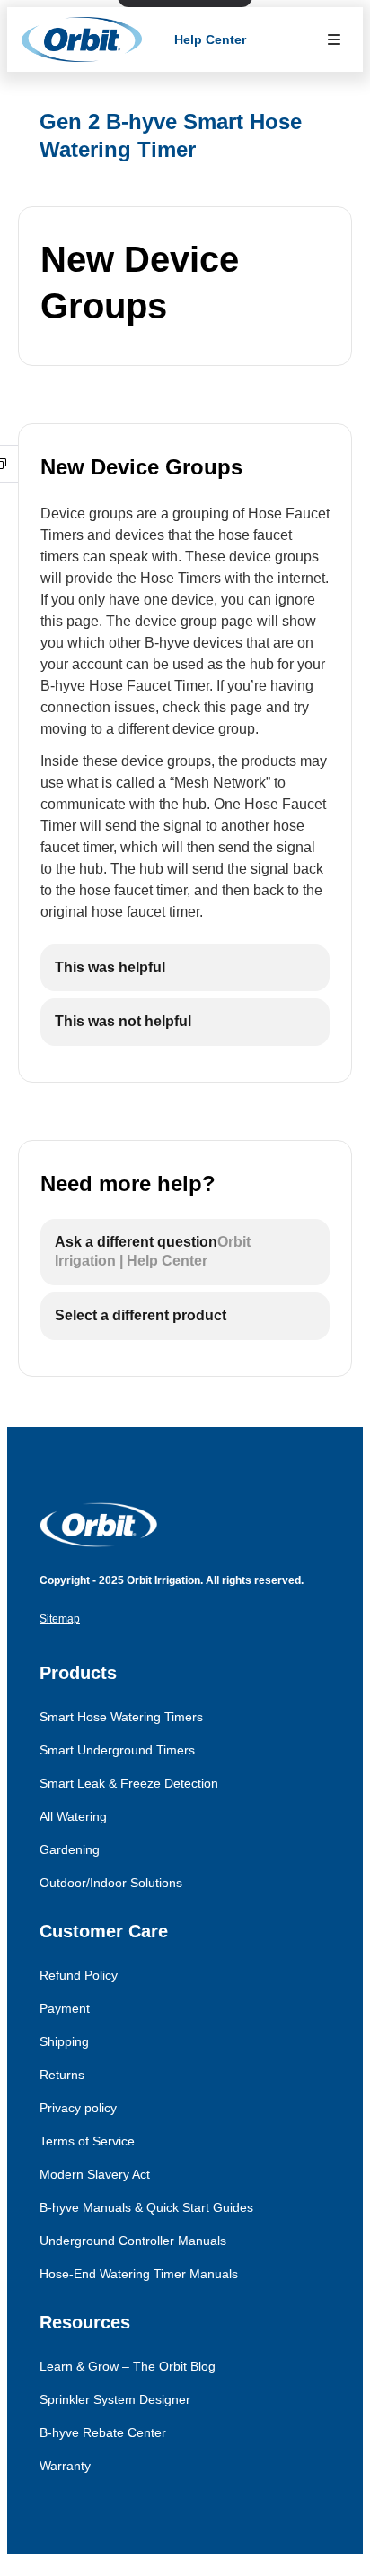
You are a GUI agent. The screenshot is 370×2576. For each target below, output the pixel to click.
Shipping (64, 2041)
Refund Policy (79, 1975)
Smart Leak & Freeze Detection (129, 1783)
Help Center (210, 39)
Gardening (70, 1849)
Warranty (65, 2466)
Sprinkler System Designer (115, 2399)
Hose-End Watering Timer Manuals (139, 2274)
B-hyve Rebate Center (103, 2432)
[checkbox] (185, 968)
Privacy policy (78, 2108)
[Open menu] (334, 39)
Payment (65, 2008)
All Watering (73, 1816)
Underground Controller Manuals (133, 2241)
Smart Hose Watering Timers (121, 1717)
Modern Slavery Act (95, 2174)
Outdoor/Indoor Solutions (111, 1883)
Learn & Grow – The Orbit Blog (128, 2366)
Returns (62, 2075)
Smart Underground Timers (117, 1750)
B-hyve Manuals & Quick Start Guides (146, 2207)
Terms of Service (87, 2141)
